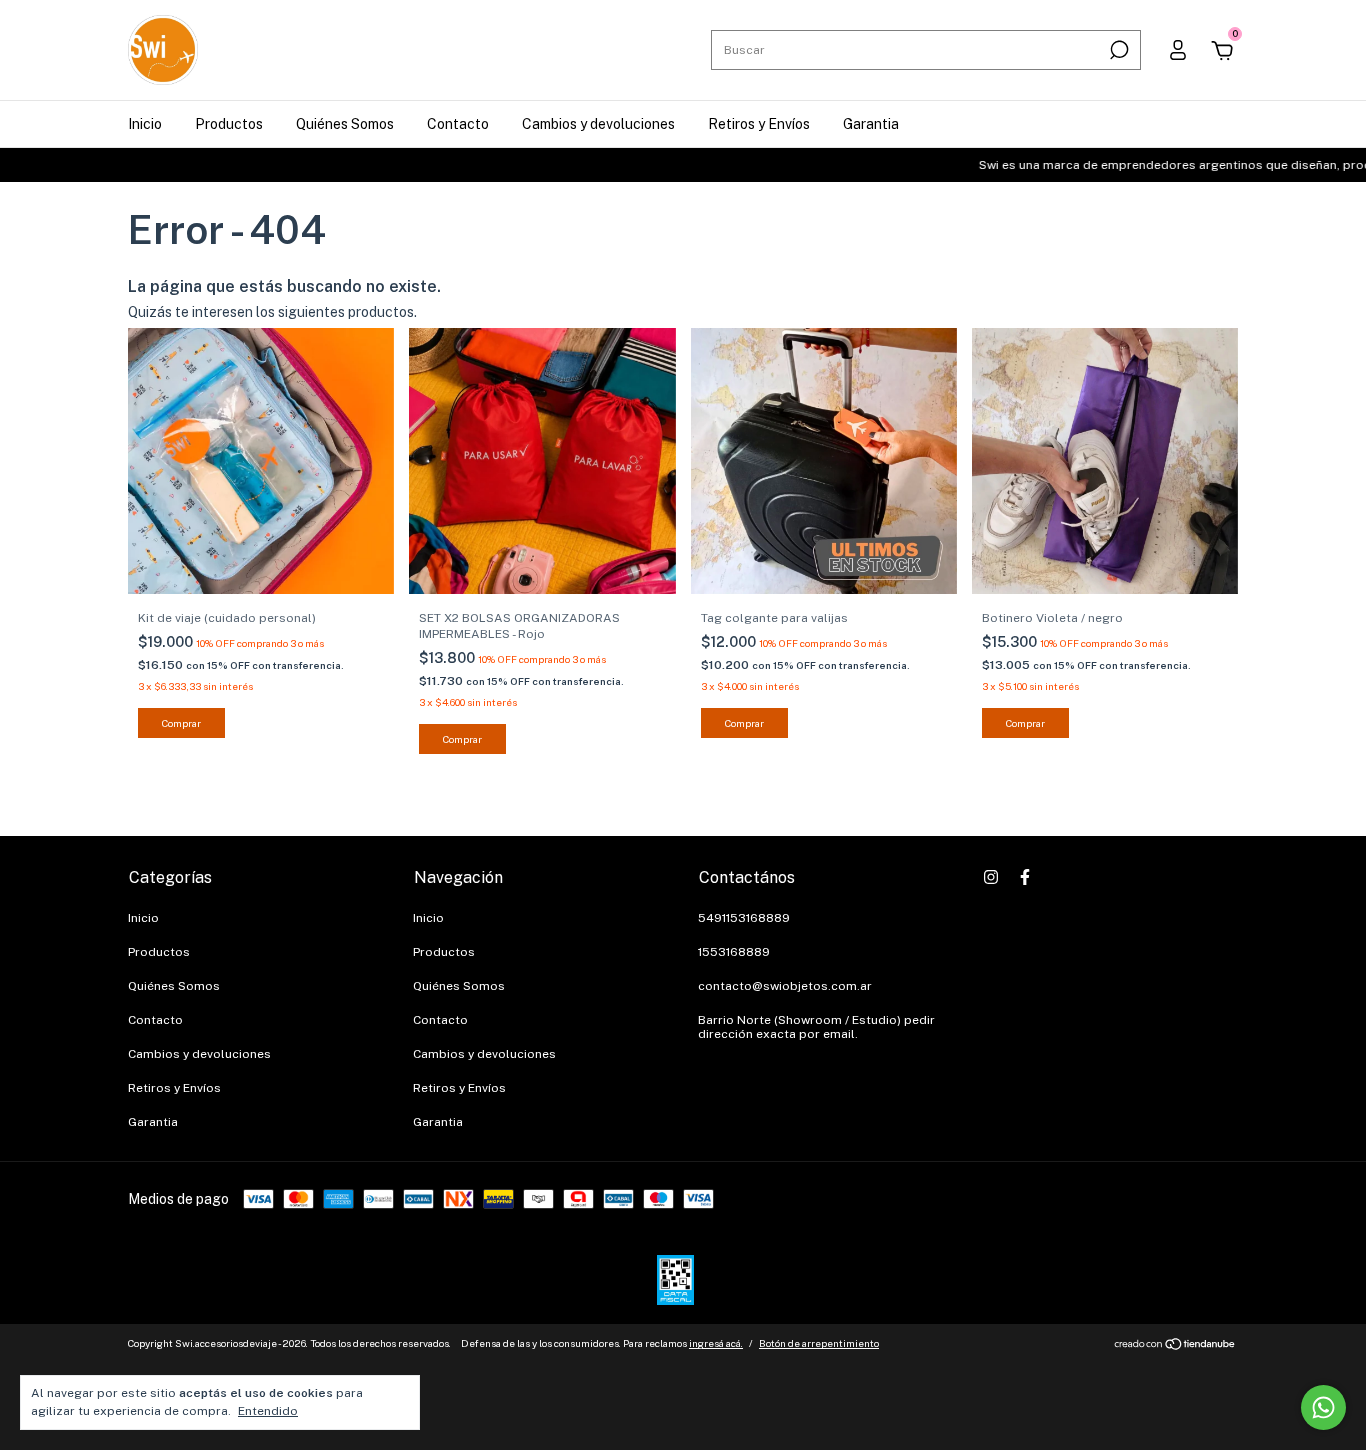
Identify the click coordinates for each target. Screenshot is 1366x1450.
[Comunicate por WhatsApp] (1323, 1407)
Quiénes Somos (345, 124)
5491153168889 (744, 918)
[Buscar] (1117, 50)
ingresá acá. (716, 1343)
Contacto (458, 124)
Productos (229, 124)
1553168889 (734, 952)
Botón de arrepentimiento (819, 1343)
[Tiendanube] (1175, 1346)
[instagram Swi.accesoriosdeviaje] (991, 877)
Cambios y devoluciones (598, 124)
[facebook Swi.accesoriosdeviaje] (1025, 877)
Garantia (871, 124)
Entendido (268, 1411)
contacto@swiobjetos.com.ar (785, 986)
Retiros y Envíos (759, 124)
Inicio (145, 124)
